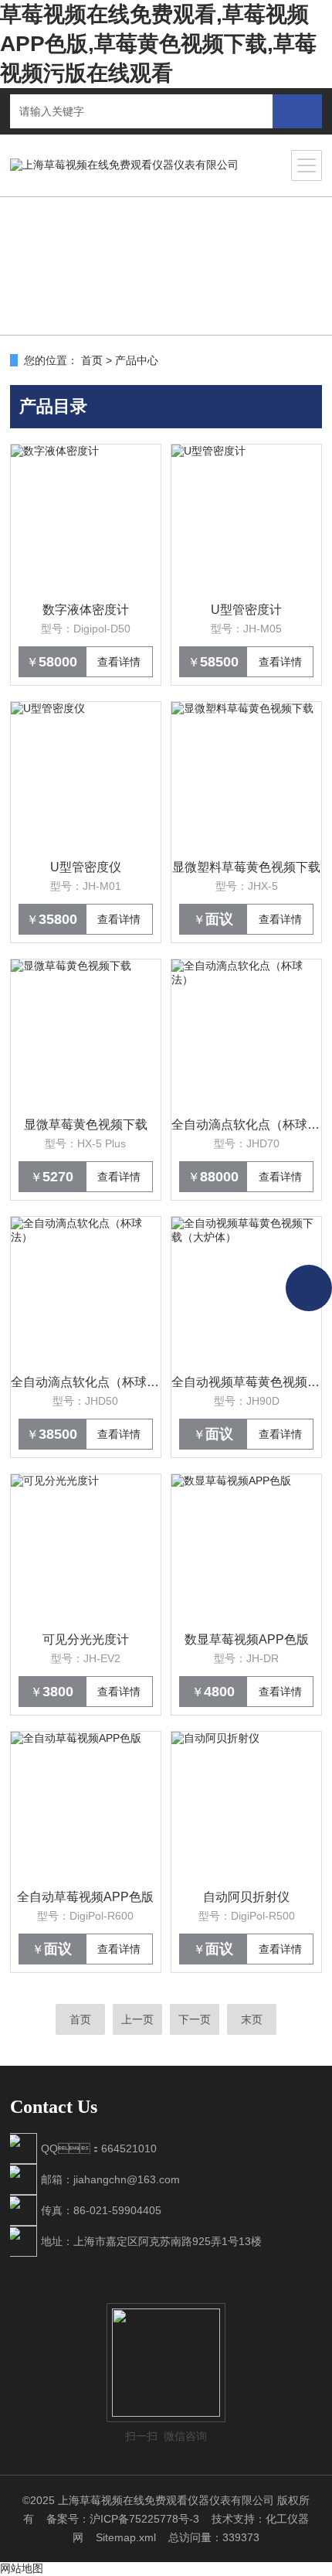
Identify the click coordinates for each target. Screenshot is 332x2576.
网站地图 (22, 2568)
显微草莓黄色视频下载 (86, 1124)
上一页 (137, 2019)
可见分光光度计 (86, 1639)
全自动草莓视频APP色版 (85, 1897)
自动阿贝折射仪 (246, 1897)
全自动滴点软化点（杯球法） (246, 1124)
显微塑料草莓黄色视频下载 (246, 867)
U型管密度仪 (86, 867)
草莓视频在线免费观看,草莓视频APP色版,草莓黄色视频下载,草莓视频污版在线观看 (158, 44)
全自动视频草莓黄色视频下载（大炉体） (246, 1382)
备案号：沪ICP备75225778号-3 (123, 2519)
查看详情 (119, 662)
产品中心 (137, 360)
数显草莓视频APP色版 (247, 1639)
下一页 (195, 2019)
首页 (92, 360)
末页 (252, 2019)
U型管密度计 (246, 610)
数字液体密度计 (86, 610)
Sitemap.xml (126, 2537)
